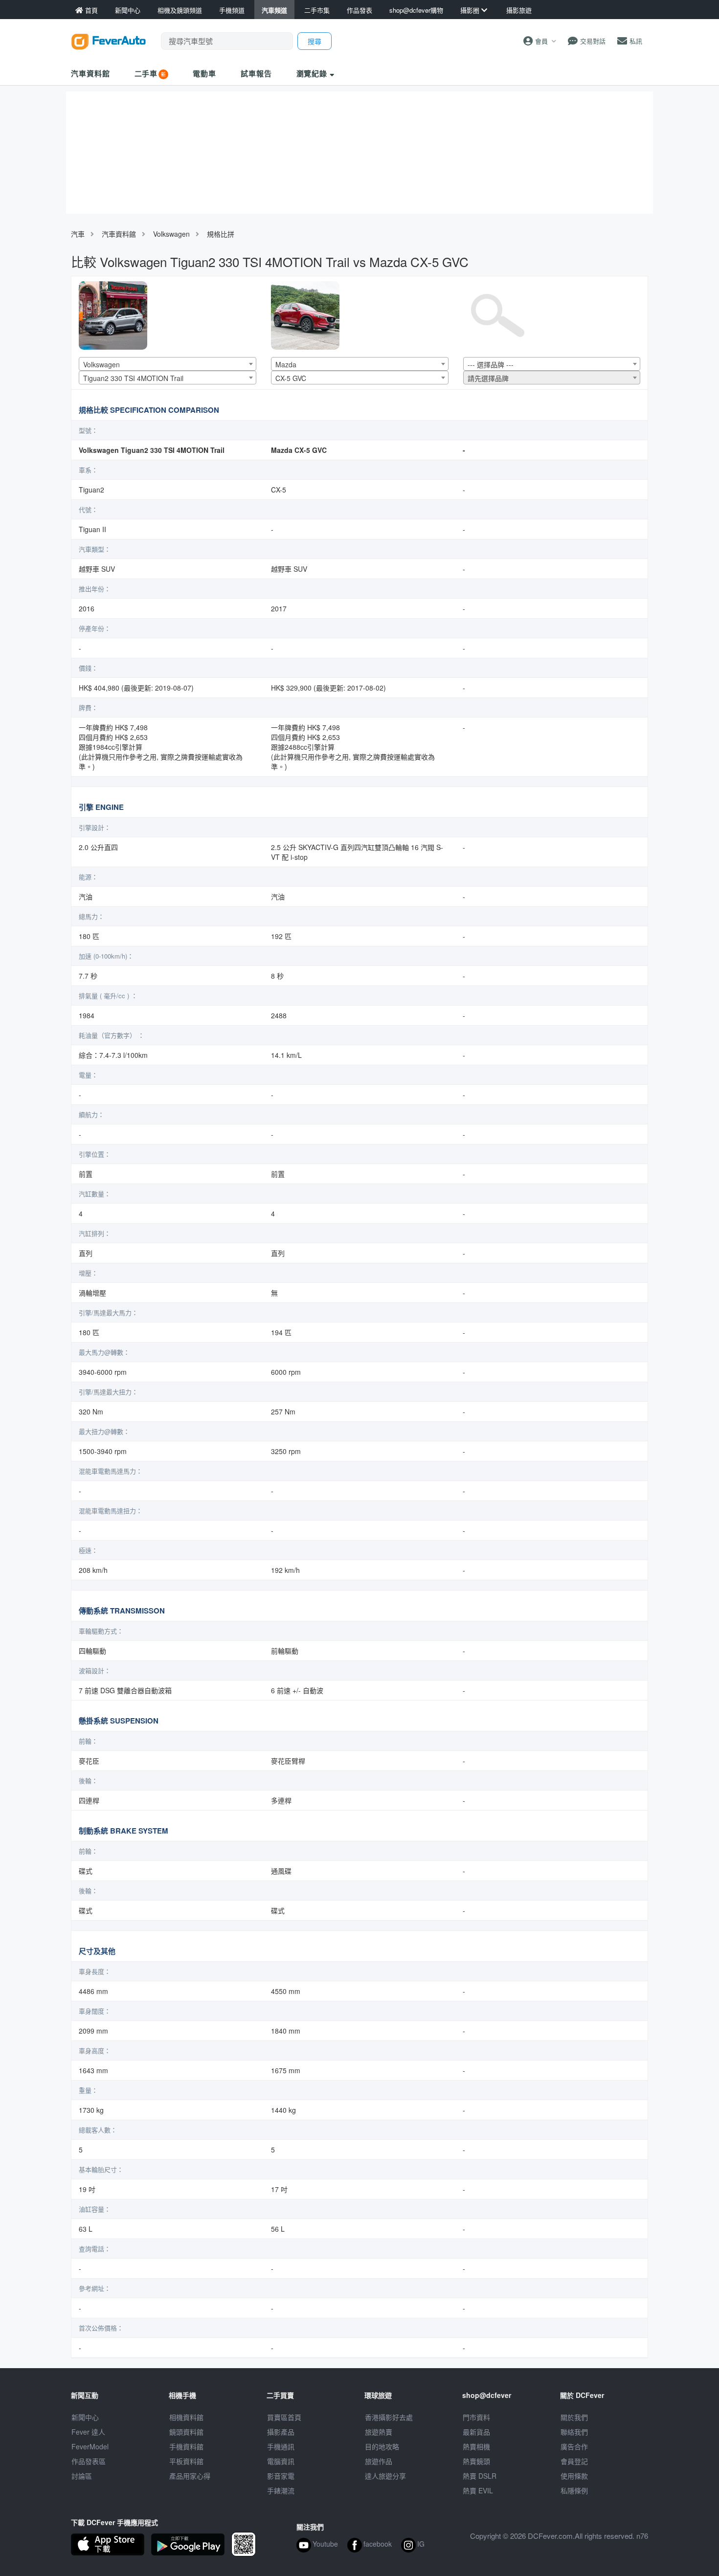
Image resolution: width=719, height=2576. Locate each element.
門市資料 (476, 2417)
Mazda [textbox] (286, 364)
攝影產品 (281, 2432)
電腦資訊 (281, 2461)
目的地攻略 (382, 2446)
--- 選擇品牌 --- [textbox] (491, 364)
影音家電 (281, 2476)
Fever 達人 (88, 2432)
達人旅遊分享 (385, 2476)
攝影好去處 (389, 2417)
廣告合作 (574, 2446)
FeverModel (90, 2446)
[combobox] (168, 364)
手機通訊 (281, 2446)
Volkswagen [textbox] (101, 364)
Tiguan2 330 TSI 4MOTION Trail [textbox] (133, 378)
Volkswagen (171, 234)
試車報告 (256, 73)
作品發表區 (89, 2461)
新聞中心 (85, 2417)
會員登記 (574, 2461)
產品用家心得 (190, 2476)
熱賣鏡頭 (476, 2461)
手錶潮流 (281, 2490)
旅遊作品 (379, 2461)
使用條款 (574, 2476)
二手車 (146, 73)
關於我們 (574, 2417)
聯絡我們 (574, 2432)
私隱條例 (574, 2490)
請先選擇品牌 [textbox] (488, 378)
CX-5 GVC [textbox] (291, 378)
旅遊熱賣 (379, 2432)
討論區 (82, 2476)
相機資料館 (186, 2417)
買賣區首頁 (284, 2417)
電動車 (204, 73)
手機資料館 (186, 2446)
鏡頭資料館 (186, 2432)
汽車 (78, 234)
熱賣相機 (476, 2446)
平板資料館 (186, 2461)
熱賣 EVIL (478, 2490)
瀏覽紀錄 (313, 73)
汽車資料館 (90, 73)
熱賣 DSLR (480, 2476)
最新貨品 (476, 2432)
